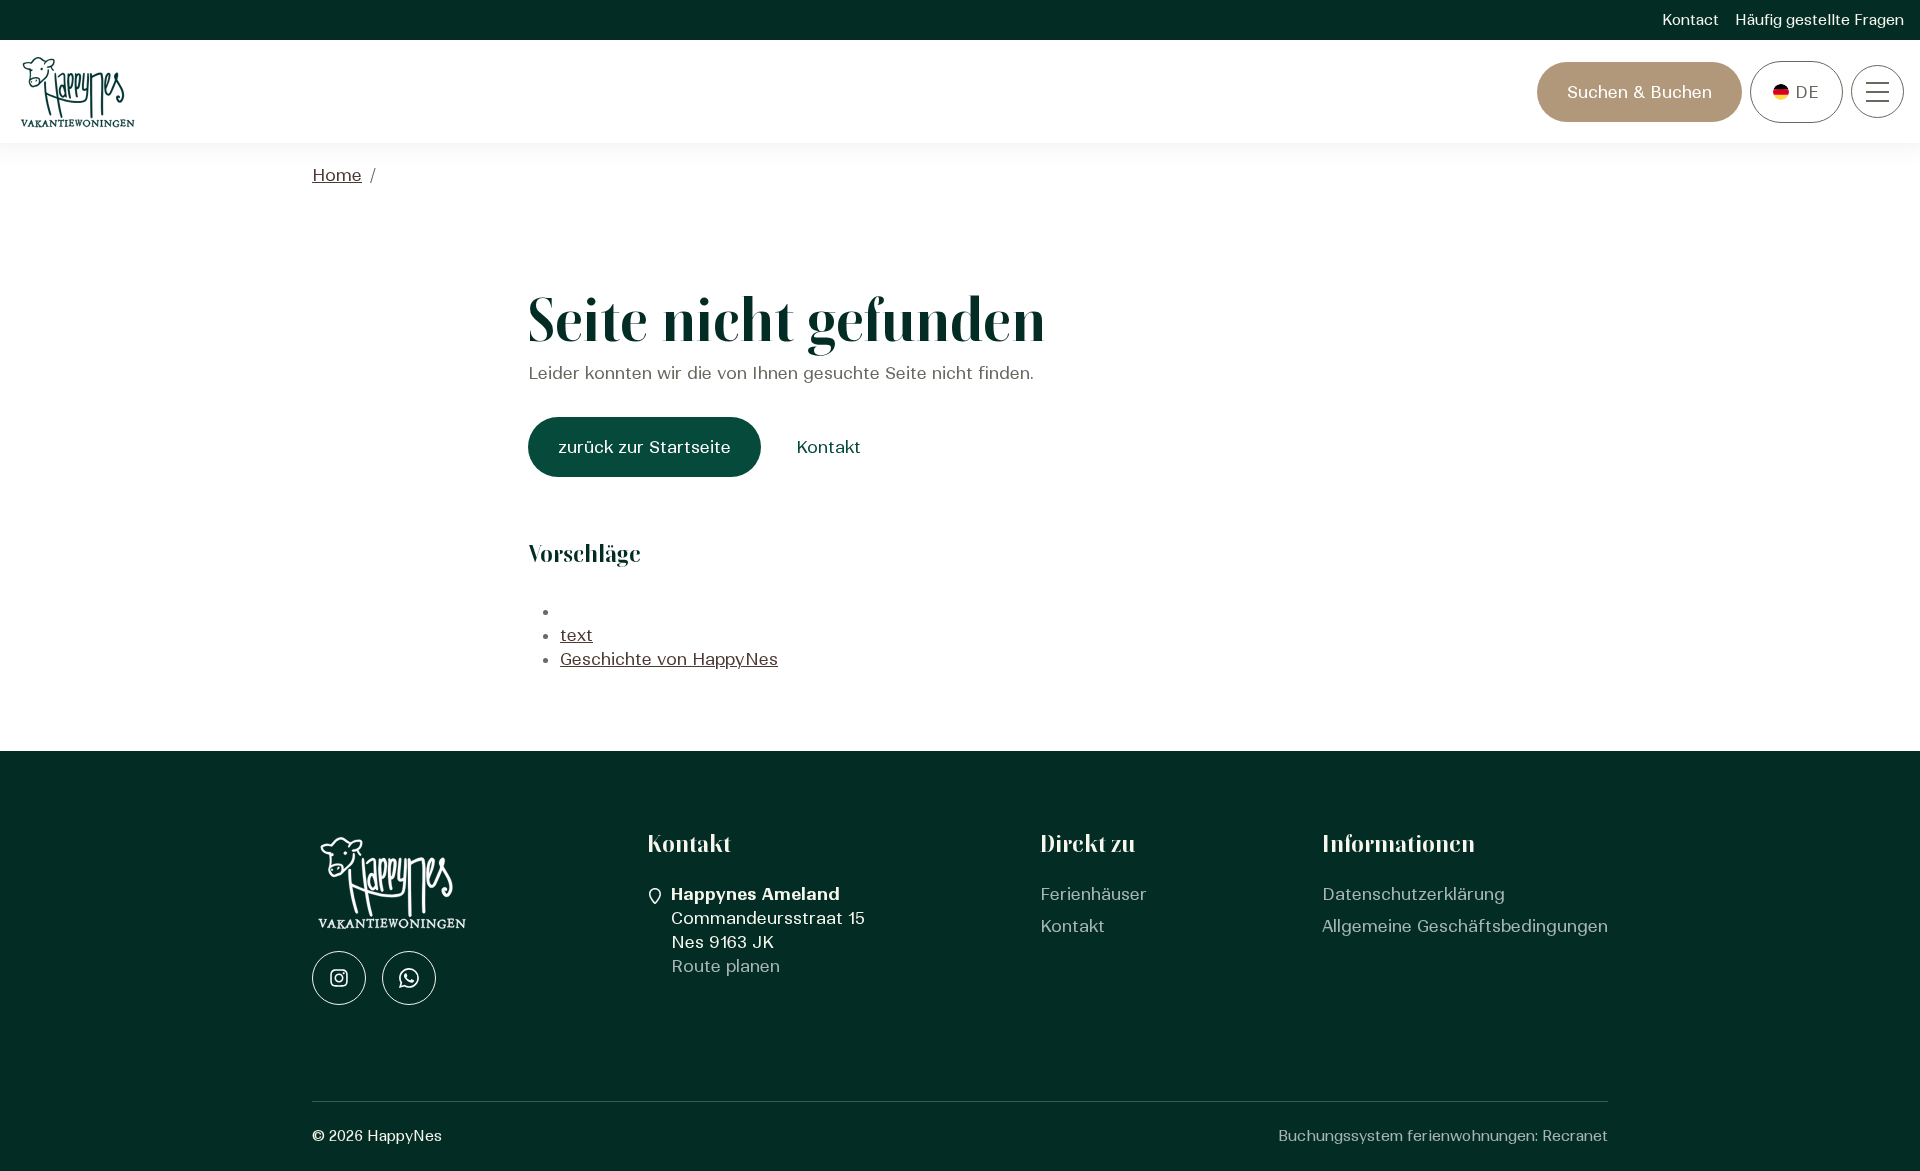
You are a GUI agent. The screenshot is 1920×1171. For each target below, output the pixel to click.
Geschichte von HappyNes (669, 659)
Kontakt (828, 447)
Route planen (725, 966)
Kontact (1690, 20)
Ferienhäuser (1093, 894)
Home (337, 175)
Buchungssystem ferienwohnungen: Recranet (1443, 1136)
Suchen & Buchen (1639, 92)
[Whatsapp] (409, 978)
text (576, 635)
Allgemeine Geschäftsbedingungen (1465, 926)
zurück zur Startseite (644, 447)
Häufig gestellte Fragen (1819, 20)
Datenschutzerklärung (1413, 894)
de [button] (1807, 92)
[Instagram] (339, 978)
